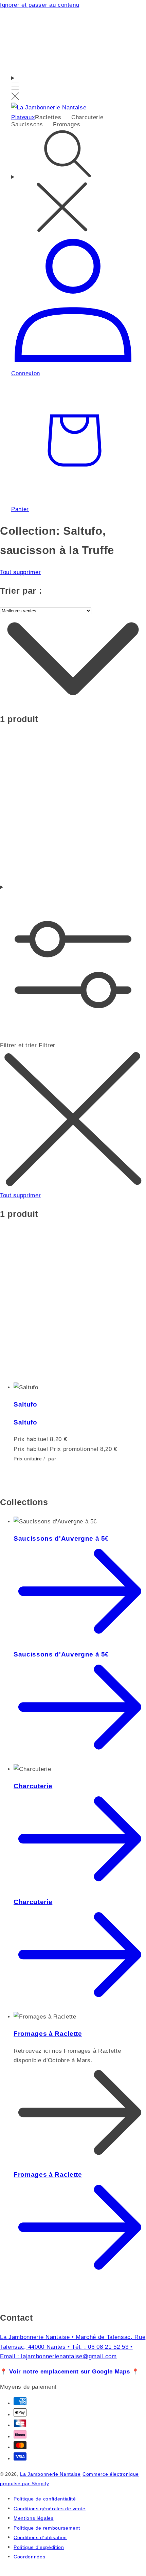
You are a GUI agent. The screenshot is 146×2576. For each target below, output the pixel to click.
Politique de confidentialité (45, 2499)
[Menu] (15, 88)
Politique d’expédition (39, 2547)
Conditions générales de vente (50, 2509)
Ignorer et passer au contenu (40, 5)
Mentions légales (34, 2518)
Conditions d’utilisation (40, 2538)
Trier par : (21, 591)
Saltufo (25, 1404)
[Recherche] (73, 182)
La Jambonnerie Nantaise (50, 2474)
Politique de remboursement (47, 2528)
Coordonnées (29, 2557)
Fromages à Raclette (48, 2034)
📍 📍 (70, 2371)
